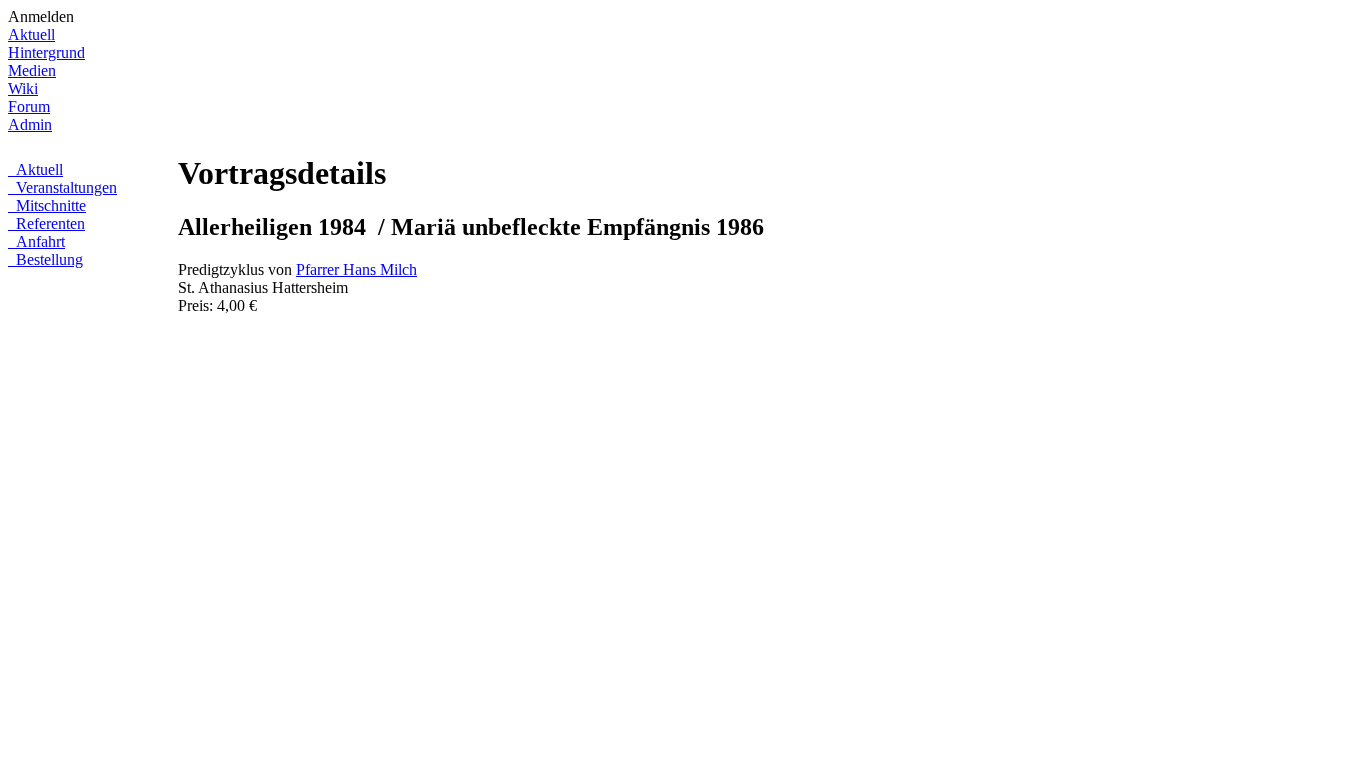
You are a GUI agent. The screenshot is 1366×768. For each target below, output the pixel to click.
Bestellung (47, 259)
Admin (30, 124)
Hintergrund (46, 52)
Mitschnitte (49, 205)
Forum (29, 106)
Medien (32, 70)
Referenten (48, 223)
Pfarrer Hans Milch (356, 269)
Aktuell (31, 34)
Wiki (23, 88)
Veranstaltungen (64, 187)
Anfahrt (38, 241)
